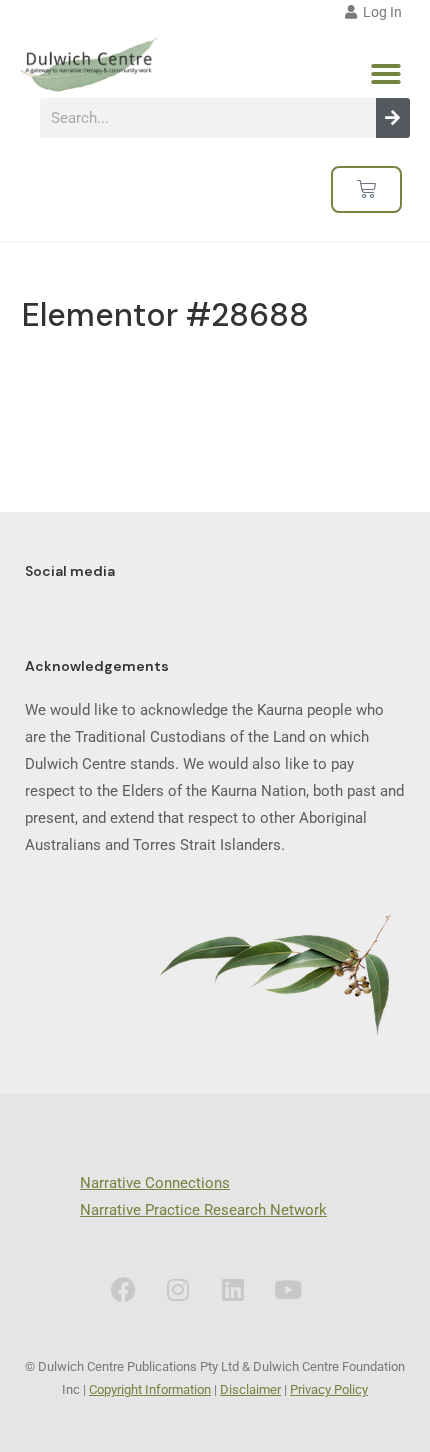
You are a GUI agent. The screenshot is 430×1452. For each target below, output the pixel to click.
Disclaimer (250, 1389)
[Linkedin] (233, 1290)
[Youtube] (288, 1290)
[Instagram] (178, 1290)
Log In (379, 12)
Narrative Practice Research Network (203, 1210)
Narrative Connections (155, 1183)
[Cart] (366, 189)
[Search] (393, 118)
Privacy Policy (329, 1389)
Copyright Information (150, 1389)
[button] (386, 74)
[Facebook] (123, 1290)
